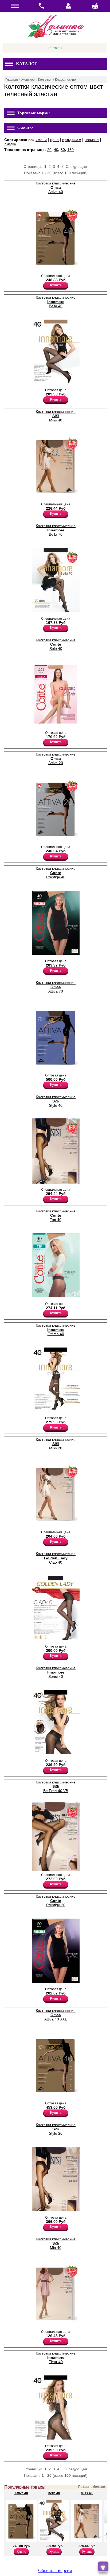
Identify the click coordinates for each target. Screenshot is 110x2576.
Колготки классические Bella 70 (56, 530)
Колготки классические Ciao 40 (56, 1558)
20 (49, 150)
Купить (56, 285)
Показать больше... (93, 2487)
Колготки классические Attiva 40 (56, 187)
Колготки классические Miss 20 (56, 1444)
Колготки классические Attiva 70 (56, 987)
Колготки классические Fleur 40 (56, 2357)
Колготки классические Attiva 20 (56, 758)
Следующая (76, 166)
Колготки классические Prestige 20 (56, 1901)
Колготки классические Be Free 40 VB (56, 1786)
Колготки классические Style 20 (56, 2129)
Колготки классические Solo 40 (56, 644)
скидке (10, 144)
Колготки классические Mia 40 (56, 2243)
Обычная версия (55, 2570)
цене (54, 140)
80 (63, 150)
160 (70, 150)
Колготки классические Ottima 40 (56, 1330)
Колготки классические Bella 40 (56, 302)
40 (56, 150)
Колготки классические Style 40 (56, 1101)
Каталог (27, 64)
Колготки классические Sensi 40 (56, 1672)
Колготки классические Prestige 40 (56, 873)
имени (41, 140)
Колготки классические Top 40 (56, 1215)
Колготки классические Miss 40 (56, 416)
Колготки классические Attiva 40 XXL (56, 2015)
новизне (92, 140)
